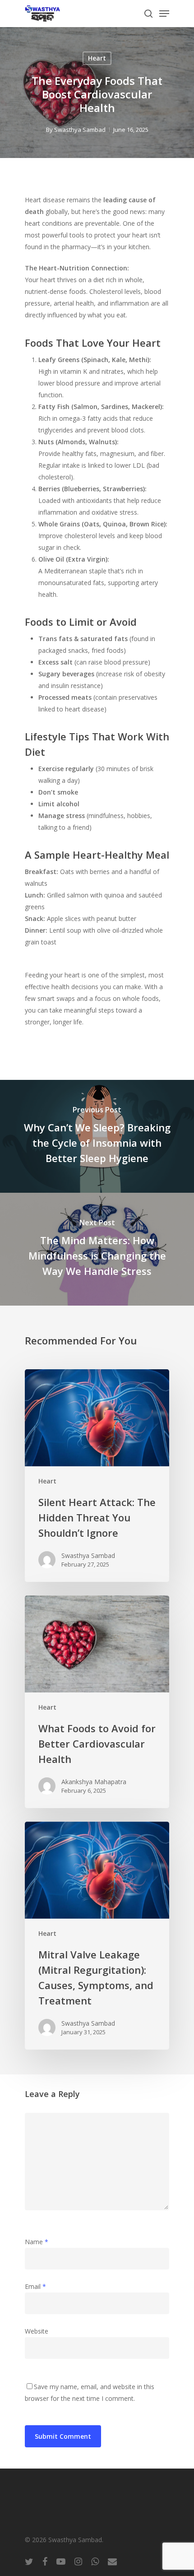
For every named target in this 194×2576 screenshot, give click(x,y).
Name (37, 2242)
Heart (97, 58)
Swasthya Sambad (80, 130)
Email (35, 2286)
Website (37, 2331)
